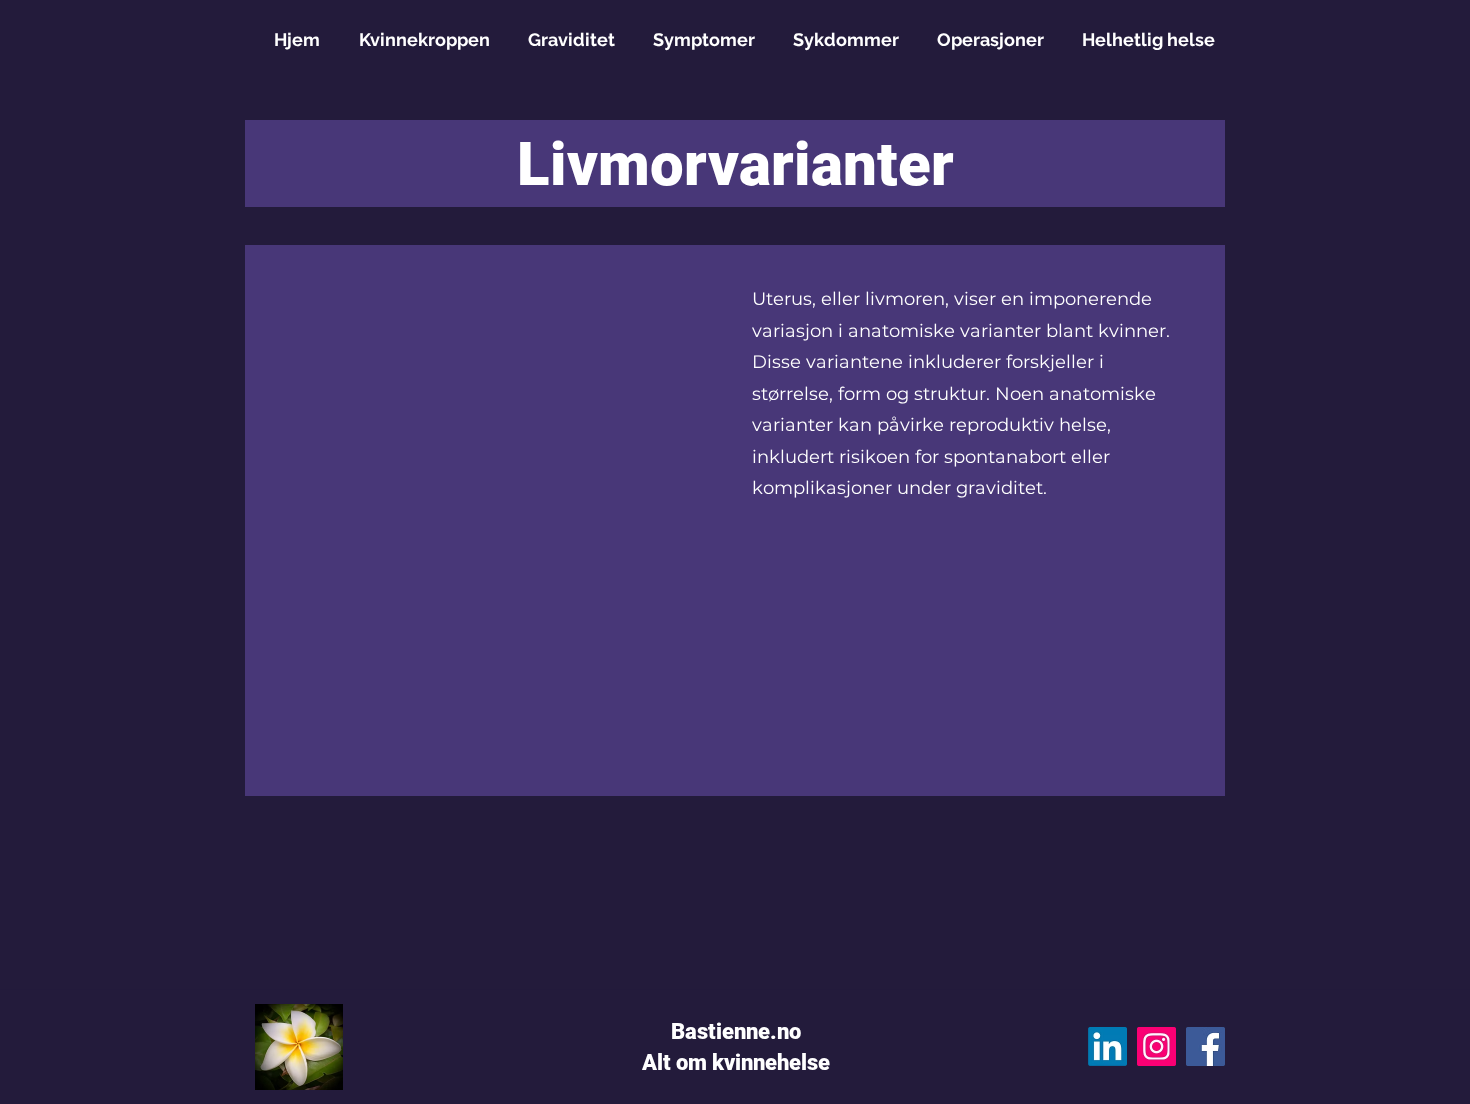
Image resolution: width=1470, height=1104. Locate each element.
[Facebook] (1205, 1046)
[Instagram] (1156, 1046)
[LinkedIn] (1107, 1046)
